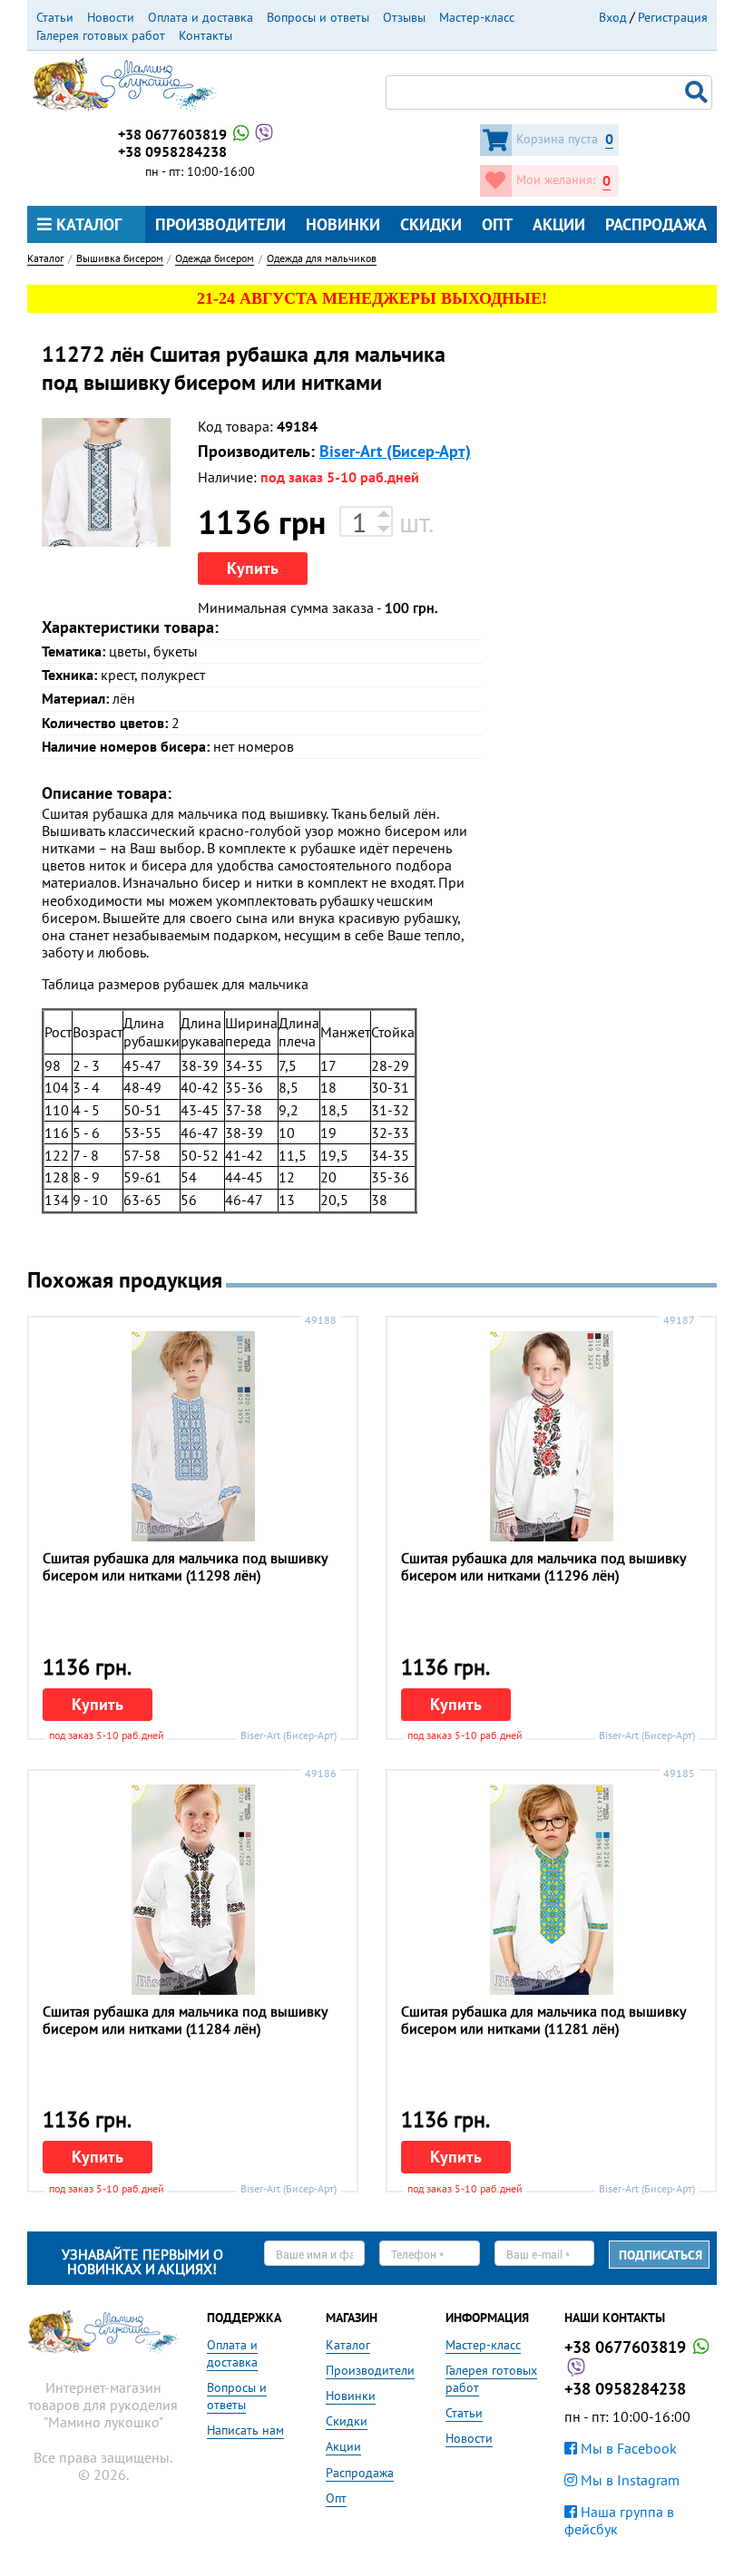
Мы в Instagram (628, 2480)
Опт (497, 224)
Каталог (87, 224)
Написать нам (245, 2430)
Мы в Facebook (627, 2448)
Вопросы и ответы (318, 17)
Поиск (699, 92)
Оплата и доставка (201, 17)
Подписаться (661, 2255)
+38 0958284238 (172, 151)
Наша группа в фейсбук (619, 2520)
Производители (220, 224)
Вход (613, 17)
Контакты (206, 35)
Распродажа (656, 224)
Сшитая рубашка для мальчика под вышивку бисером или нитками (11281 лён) (543, 2020)
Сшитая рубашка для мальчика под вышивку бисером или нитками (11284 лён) (185, 2020)
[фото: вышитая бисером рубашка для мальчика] (106, 482)
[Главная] (124, 83)
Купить (253, 568)
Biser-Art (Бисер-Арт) (395, 451)
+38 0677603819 (174, 134)
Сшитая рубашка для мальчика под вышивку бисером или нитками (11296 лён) (543, 1566)
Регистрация (673, 17)
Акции (559, 224)
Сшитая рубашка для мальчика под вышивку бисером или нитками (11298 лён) (185, 1566)
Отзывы (404, 17)
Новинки (343, 224)
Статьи (55, 17)
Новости (111, 17)
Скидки (431, 224)
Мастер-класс (477, 17)
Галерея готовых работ (101, 35)
